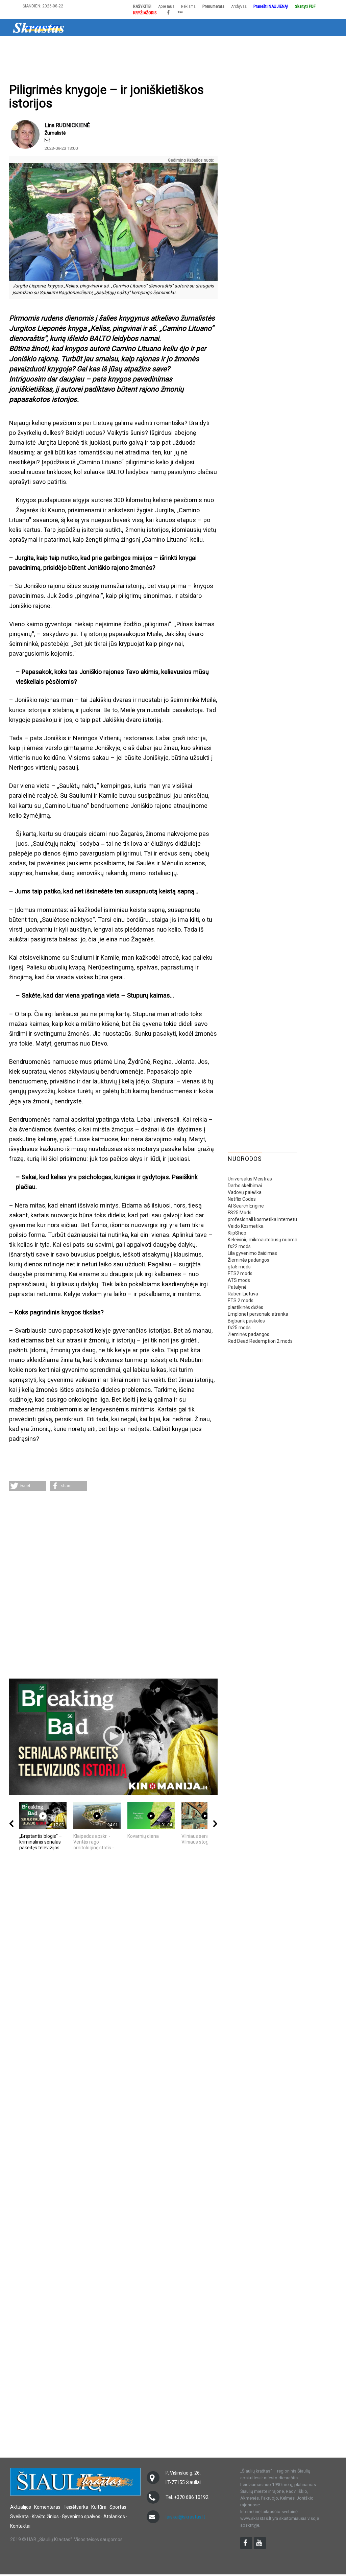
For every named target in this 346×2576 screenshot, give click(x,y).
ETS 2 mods (241, 1301)
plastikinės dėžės (245, 1307)
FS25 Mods (240, 1213)
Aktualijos (38, 45)
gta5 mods (239, 1267)
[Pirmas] (39, 27)
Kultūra (137, 45)
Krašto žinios (224, 45)
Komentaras (47, 2507)
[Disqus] (113, 1586)
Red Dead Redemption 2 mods (260, 1341)
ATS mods (239, 1280)
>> (314, 45)
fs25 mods (239, 1328)
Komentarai (71, 45)
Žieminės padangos (249, 1260)
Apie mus (166, 6)
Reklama (188, 6)
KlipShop (237, 1233)
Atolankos (291, 45)
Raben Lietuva (243, 1294)
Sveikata (191, 45)
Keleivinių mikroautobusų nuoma (263, 1240)
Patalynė (237, 1287)
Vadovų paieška (245, 1192)
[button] (28, 1486)
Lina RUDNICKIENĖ (67, 125)
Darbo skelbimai (245, 1186)
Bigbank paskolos (246, 1321)
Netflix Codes (242, 1199)
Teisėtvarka (106, 45)
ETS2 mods (240, 1273)
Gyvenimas (259, 45)
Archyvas (239, 6)
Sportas (164, 45)
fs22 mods (239, 1246)
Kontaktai (20, 2526)
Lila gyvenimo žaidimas (252, 1253)
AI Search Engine (246, 1206)
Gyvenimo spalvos (81, 2516)
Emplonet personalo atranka (258, 1314)
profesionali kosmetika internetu (262, 1219)
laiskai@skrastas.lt (185, 2517)
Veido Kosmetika (246, 1226)
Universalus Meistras (250, 1179)
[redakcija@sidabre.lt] (47, 140)
